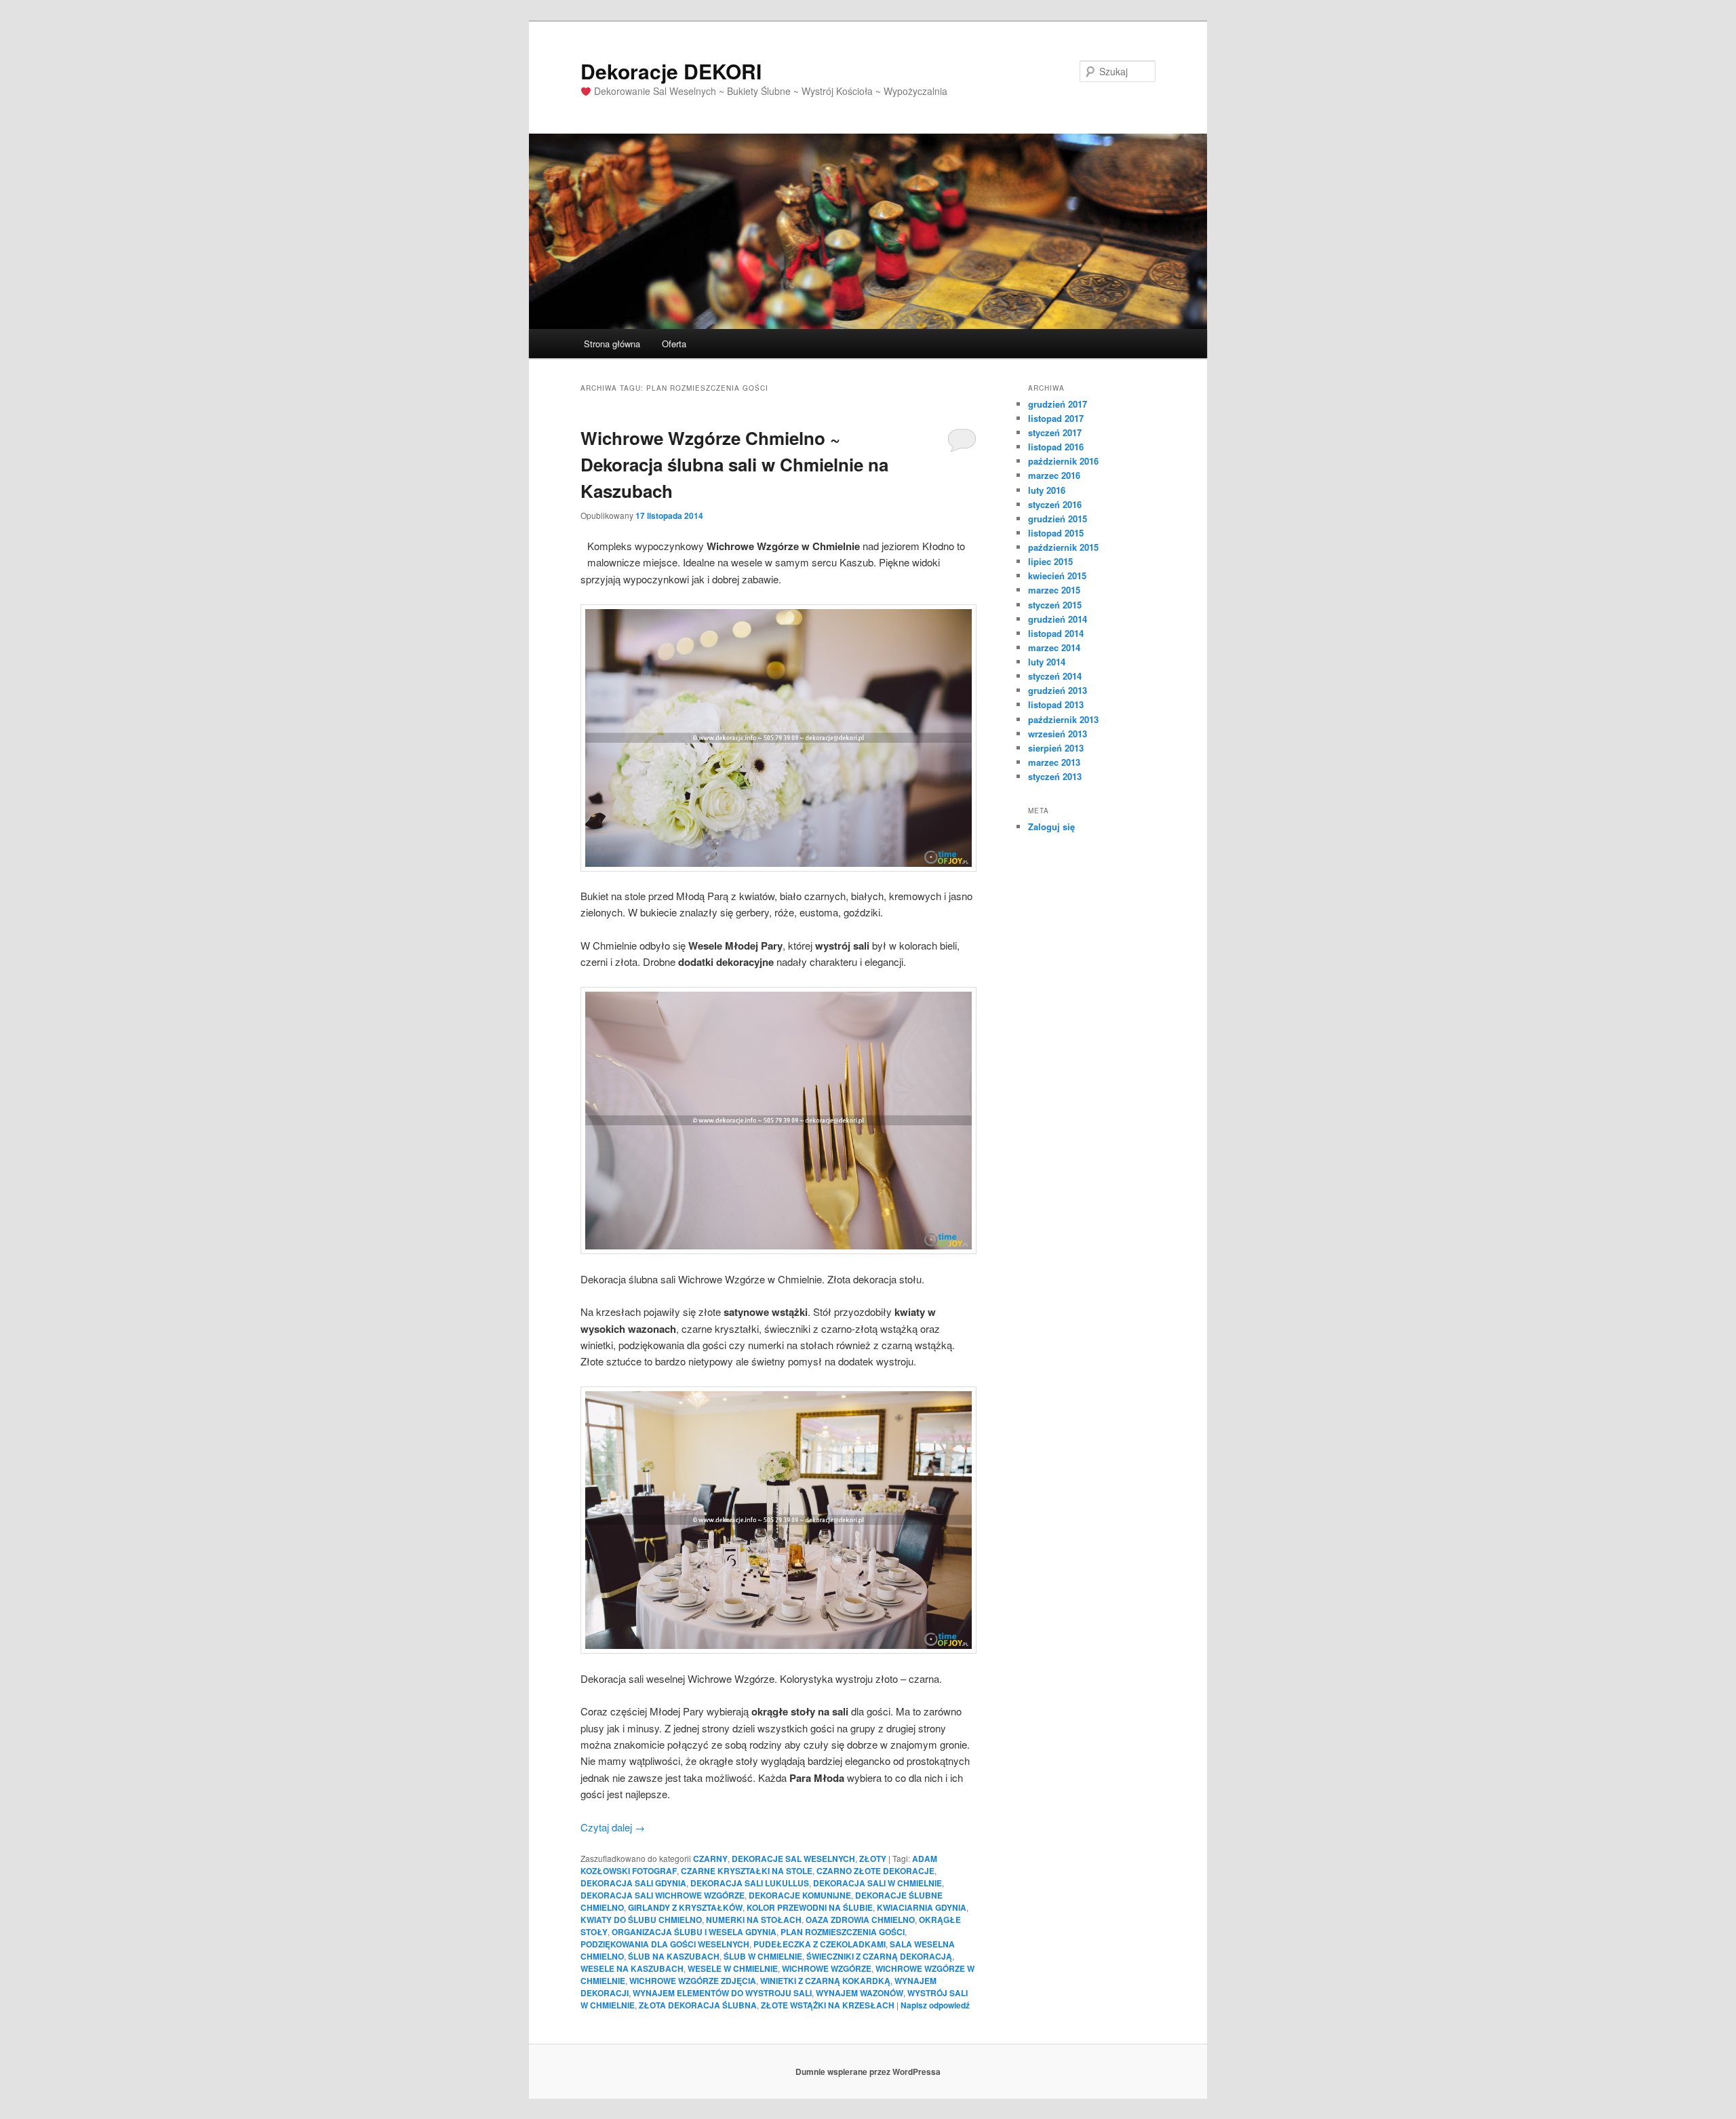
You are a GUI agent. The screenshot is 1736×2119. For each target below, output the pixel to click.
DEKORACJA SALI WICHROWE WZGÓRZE (663, 1895)
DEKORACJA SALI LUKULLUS (750, 1883)
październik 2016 (1063, 461)
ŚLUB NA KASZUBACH (674, 1956)
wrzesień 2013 (1058, 734)
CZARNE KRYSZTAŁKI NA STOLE (747, 1871)
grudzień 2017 (1058, 404)
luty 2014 (1047, 662)
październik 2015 (1063, 547)
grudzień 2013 (1058, 690)
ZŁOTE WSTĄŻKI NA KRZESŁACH (828, 2005)
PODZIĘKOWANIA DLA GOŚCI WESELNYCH (665, 1944)
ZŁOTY (873, 1859)
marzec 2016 (1054, 475)
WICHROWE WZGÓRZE (827, 1968)
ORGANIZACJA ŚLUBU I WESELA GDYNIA (694, 1932)
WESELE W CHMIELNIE (733, 1968)
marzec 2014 (1054, 647)
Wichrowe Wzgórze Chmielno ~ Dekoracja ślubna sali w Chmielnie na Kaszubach (734, 464)
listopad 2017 (1056, 418)
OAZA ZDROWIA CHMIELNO (860, 1920)
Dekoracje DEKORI (671, 71)
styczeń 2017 (1055, 432)
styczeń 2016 (1055, 504)
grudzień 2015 (1058, 519)
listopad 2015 (1056, 533)
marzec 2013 (1054, 762)
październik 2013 (1063, 719)
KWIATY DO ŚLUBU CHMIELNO (641, 1920)
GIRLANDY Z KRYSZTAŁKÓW (685, 1907)
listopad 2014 (1056, 633)
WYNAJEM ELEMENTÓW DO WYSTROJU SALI (722, 1993)
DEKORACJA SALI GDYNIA (633, 1883)
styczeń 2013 (1055, 776)
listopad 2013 (1056, 704)
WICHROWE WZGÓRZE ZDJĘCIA (693, 1981)
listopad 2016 (1056, 447)
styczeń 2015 (1055, 605)
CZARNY (710, 1859)
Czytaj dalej (613, 1827)
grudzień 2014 (1058, 619)
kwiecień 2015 (1057, 576)
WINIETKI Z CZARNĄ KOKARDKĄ (825, 1981)
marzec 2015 (1054, 590)
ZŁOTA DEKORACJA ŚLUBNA (698, 2005)
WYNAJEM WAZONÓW (860, 1993)
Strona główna (612, 344)
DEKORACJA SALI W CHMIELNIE (877, 1883)
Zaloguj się (1051, 827)
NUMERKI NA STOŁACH (754, 1920)
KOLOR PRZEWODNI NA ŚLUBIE (810, 1907)
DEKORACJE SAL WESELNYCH (793, 1859)
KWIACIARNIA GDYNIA (922, 1907)
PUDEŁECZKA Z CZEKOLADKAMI (820, 1944)
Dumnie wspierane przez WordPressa (868, 2072)
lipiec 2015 (1050, 561)
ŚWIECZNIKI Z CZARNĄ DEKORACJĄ (879, 1956)
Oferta (674, 344)
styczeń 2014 (1055, 676)
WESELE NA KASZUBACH (632, 1968)
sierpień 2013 (1056, 748)
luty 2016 (1047, 490)
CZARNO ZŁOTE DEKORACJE (875, 1871)
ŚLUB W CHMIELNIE (763, 1956)
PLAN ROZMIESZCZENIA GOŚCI (843, 1932)
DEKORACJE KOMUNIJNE (800, 1895)
